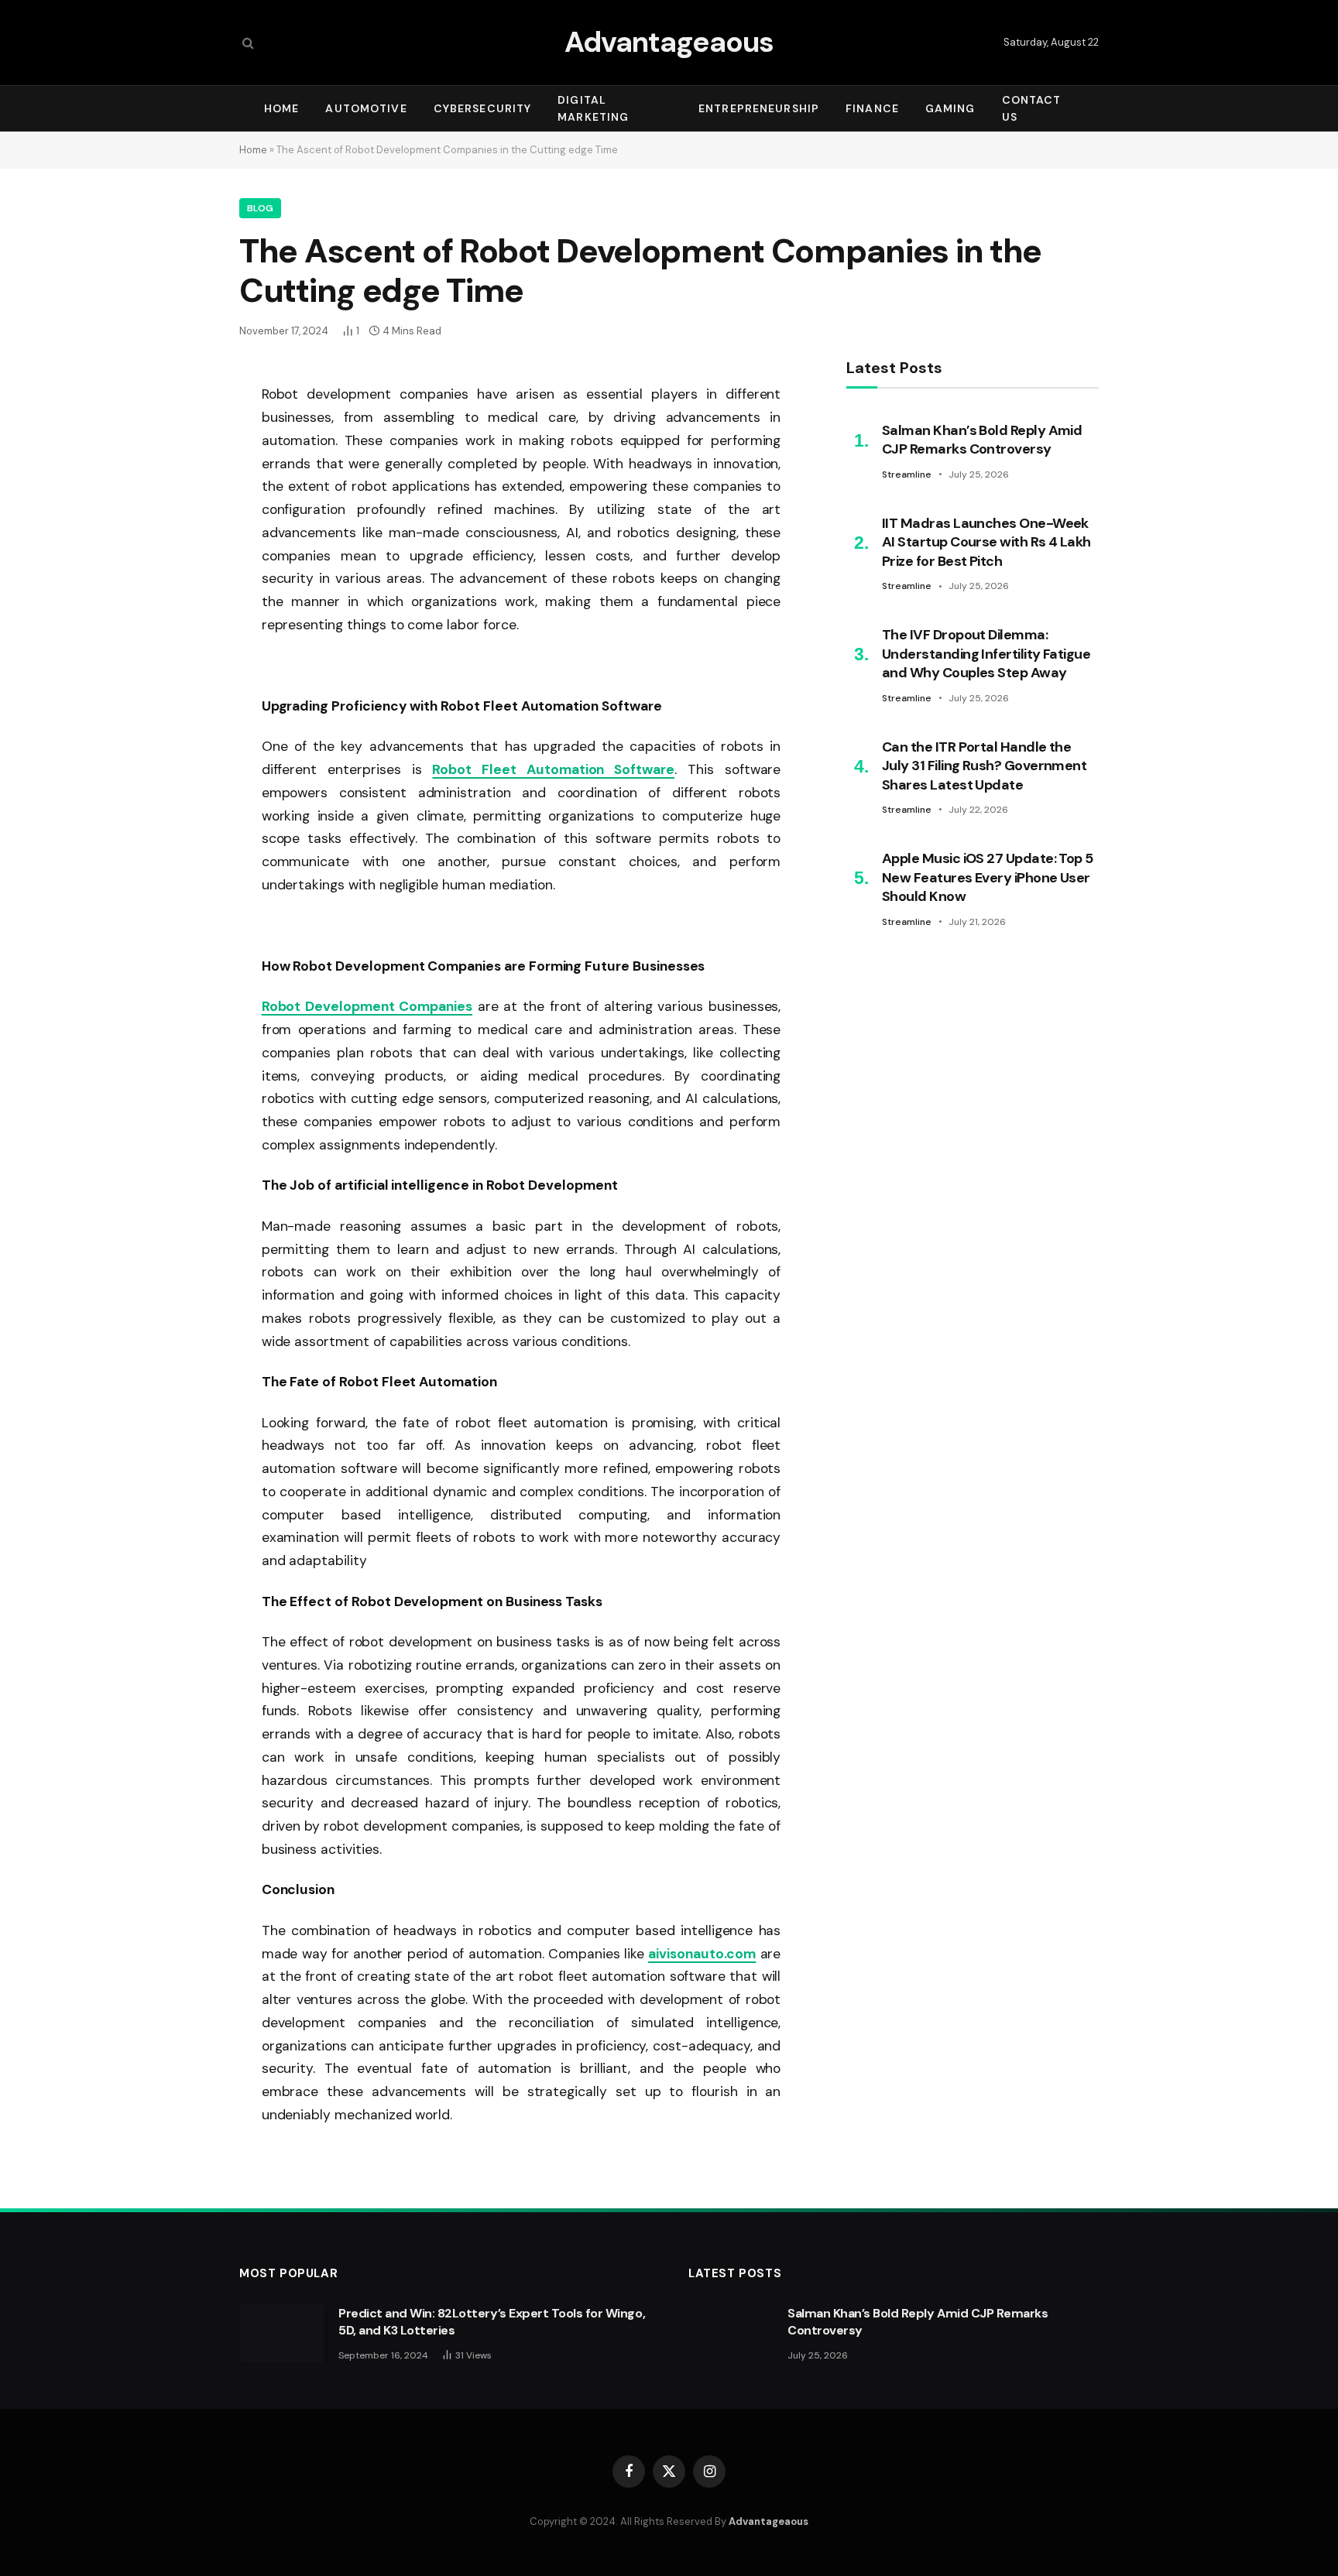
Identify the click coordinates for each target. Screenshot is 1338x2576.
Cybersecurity (483, 108)
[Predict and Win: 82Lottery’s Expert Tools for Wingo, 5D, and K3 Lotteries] (282, 2333)
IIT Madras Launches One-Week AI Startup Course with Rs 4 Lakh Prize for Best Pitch (986, 542)
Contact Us (1032, 108)
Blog (260, 208)
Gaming (950, 108)
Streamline (907, 474)
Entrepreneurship (759, 108)
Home (281, 108)
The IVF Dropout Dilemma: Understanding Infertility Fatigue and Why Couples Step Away (986, 654)
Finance (872, 108)
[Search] (247, 43)
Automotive (366, 108)
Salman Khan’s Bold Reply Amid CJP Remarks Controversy (982, 440)
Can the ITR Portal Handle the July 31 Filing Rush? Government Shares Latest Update (984, 766)
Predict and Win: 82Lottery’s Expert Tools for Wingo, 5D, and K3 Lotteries (492, 2322)
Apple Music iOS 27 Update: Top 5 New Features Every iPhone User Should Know (988, 877)
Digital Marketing (593, 108)
